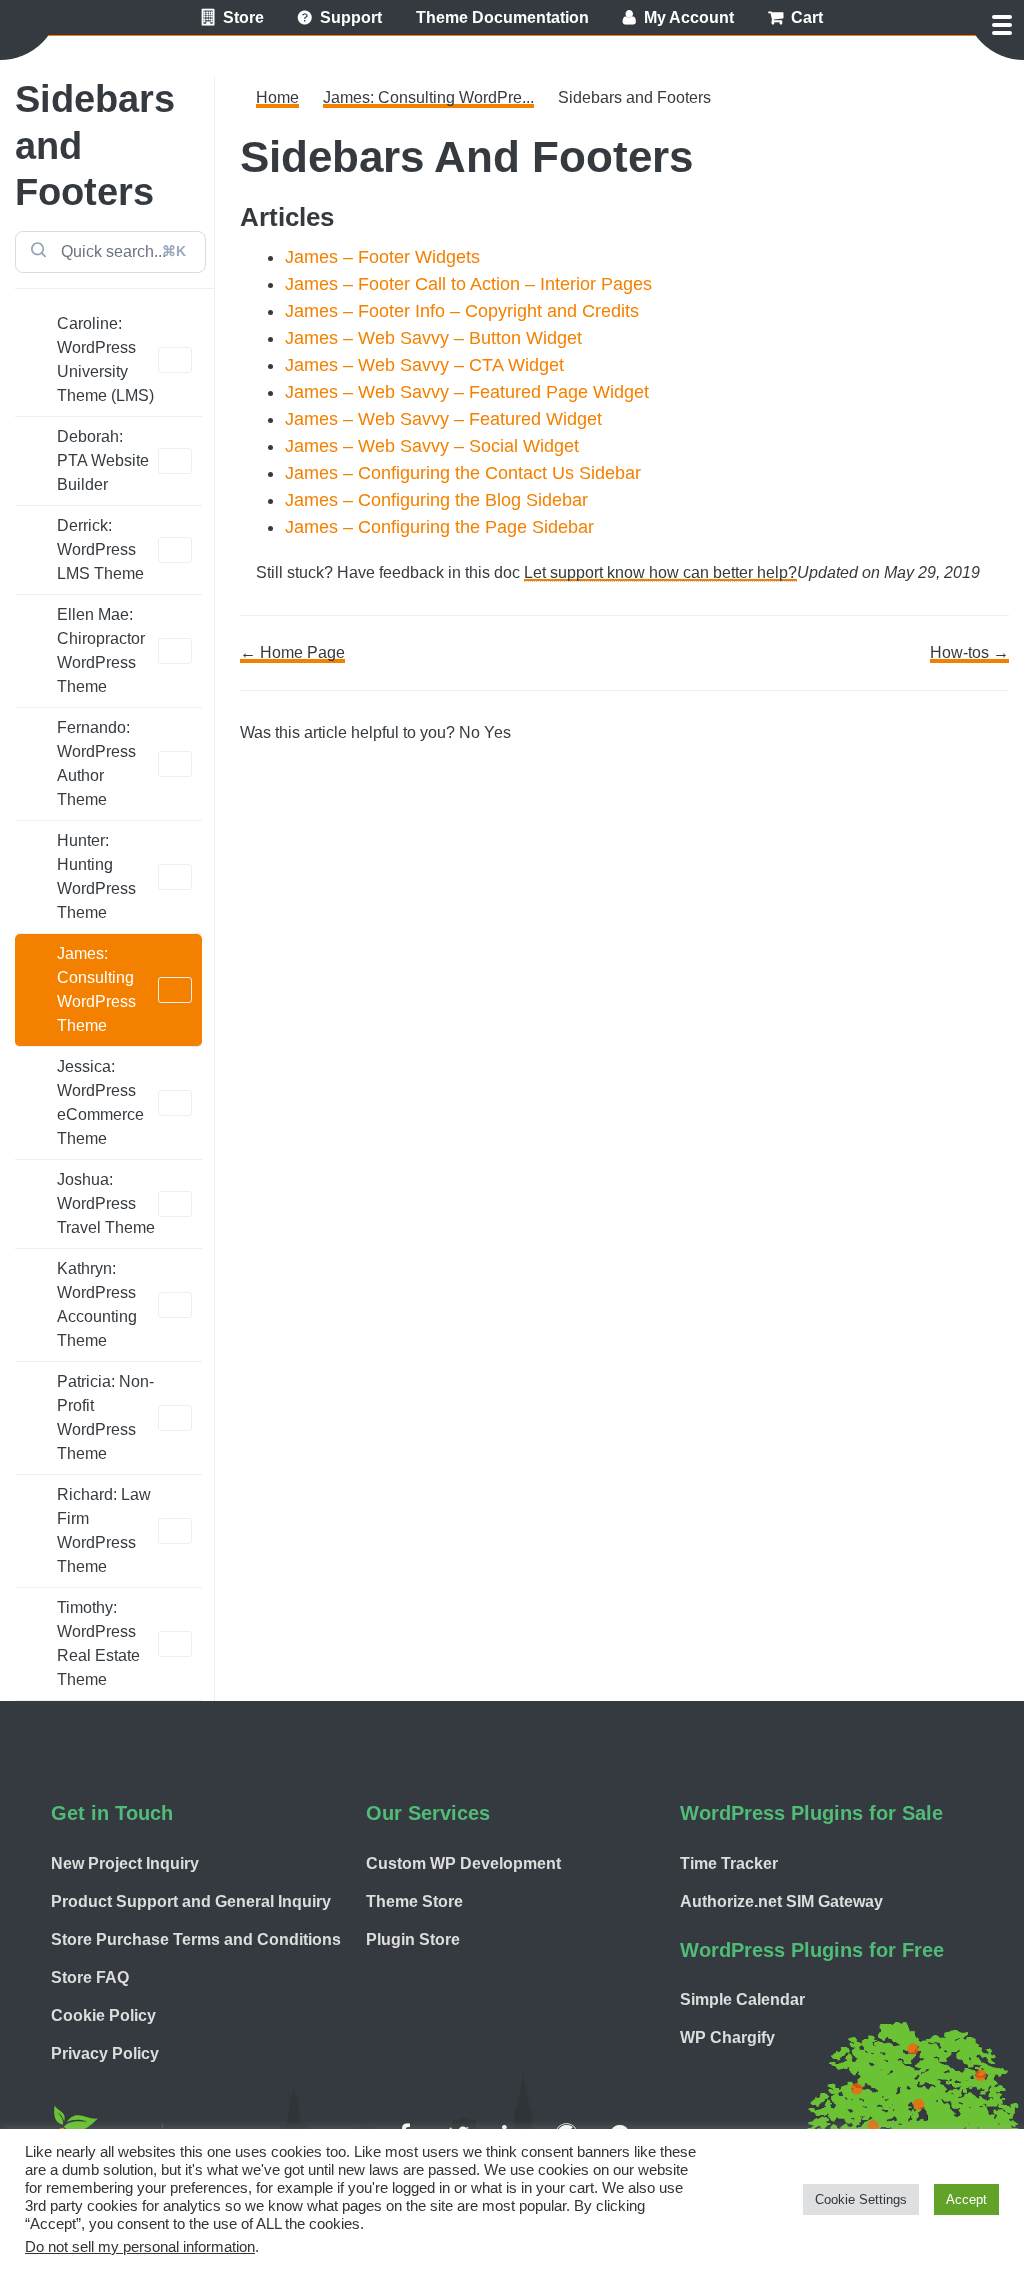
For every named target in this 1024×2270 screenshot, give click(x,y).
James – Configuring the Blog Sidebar (436, 500)
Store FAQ (90, 1977)
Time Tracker (729, 1863)
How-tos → (969, 652)
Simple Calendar (742, 1999)
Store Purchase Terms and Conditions (196, 1939)
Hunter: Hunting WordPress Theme (96, 876)
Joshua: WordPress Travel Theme (106, 1203)
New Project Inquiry (125, 1863)
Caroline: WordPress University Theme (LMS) (105, 359)
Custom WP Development (463, 1863)
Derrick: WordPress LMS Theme (100, 549)
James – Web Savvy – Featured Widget (443, 419)
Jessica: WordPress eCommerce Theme (100, 1102)
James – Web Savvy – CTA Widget (424, 365)
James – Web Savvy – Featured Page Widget (467, 392)
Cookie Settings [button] (861, 2199)
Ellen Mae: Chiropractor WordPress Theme (101, 650)
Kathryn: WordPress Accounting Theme (97, 1304)
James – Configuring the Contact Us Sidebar (463, 473)
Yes (497, 732)
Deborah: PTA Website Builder (103, 460)
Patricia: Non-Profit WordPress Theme (105, 1417)
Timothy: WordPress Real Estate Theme (98, 1643)
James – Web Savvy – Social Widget (432, 446)
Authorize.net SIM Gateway (781, 1901)
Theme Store (414, 1901)
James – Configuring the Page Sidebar (439, 527)
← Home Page (292, 652)
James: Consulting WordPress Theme (96, 989)
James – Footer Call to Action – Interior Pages (468, 284)
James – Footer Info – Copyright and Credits (462, 311)
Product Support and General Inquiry (191, 1901)
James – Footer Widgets (382, 257)
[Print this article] (1003, 142)
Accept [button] (966, 2199)
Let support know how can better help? (660, 572)
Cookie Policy (103, 2015)
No (471, 732)
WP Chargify (727, 2037)
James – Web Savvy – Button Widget (433, 338)
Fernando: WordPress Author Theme (96, 763)
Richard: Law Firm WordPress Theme (104, 1530)
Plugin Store (413, 1939)
